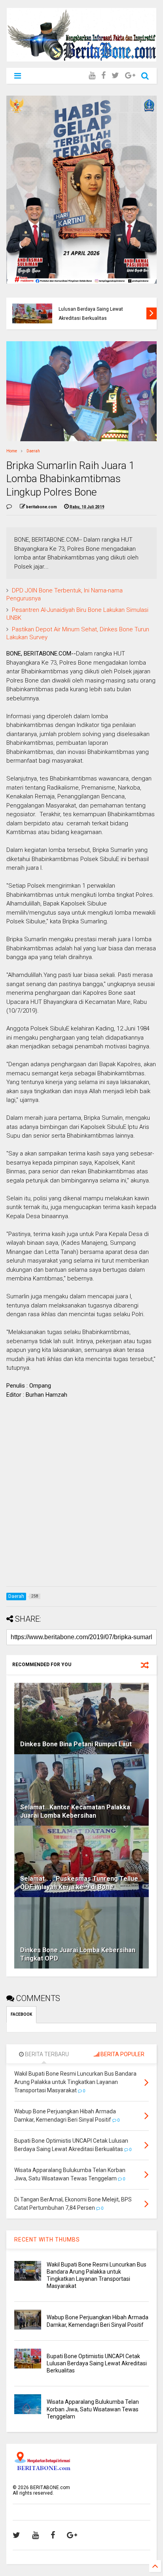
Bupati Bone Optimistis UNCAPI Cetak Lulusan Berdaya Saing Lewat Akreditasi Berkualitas (100, 309)
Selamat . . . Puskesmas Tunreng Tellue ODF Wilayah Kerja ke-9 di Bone (79, 1883)
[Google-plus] (130, 76)
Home (12, 451)
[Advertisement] (81, 1499)
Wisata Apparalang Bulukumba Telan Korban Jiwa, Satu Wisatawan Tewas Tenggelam (93, 2409)
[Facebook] (103, 76)
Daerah (33, 451)
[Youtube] (92, 76)
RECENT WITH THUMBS (47, 2240)
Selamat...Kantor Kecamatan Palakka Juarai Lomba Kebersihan (75, 1811)
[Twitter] (115, 76)
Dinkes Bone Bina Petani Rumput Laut (76, 1744)
